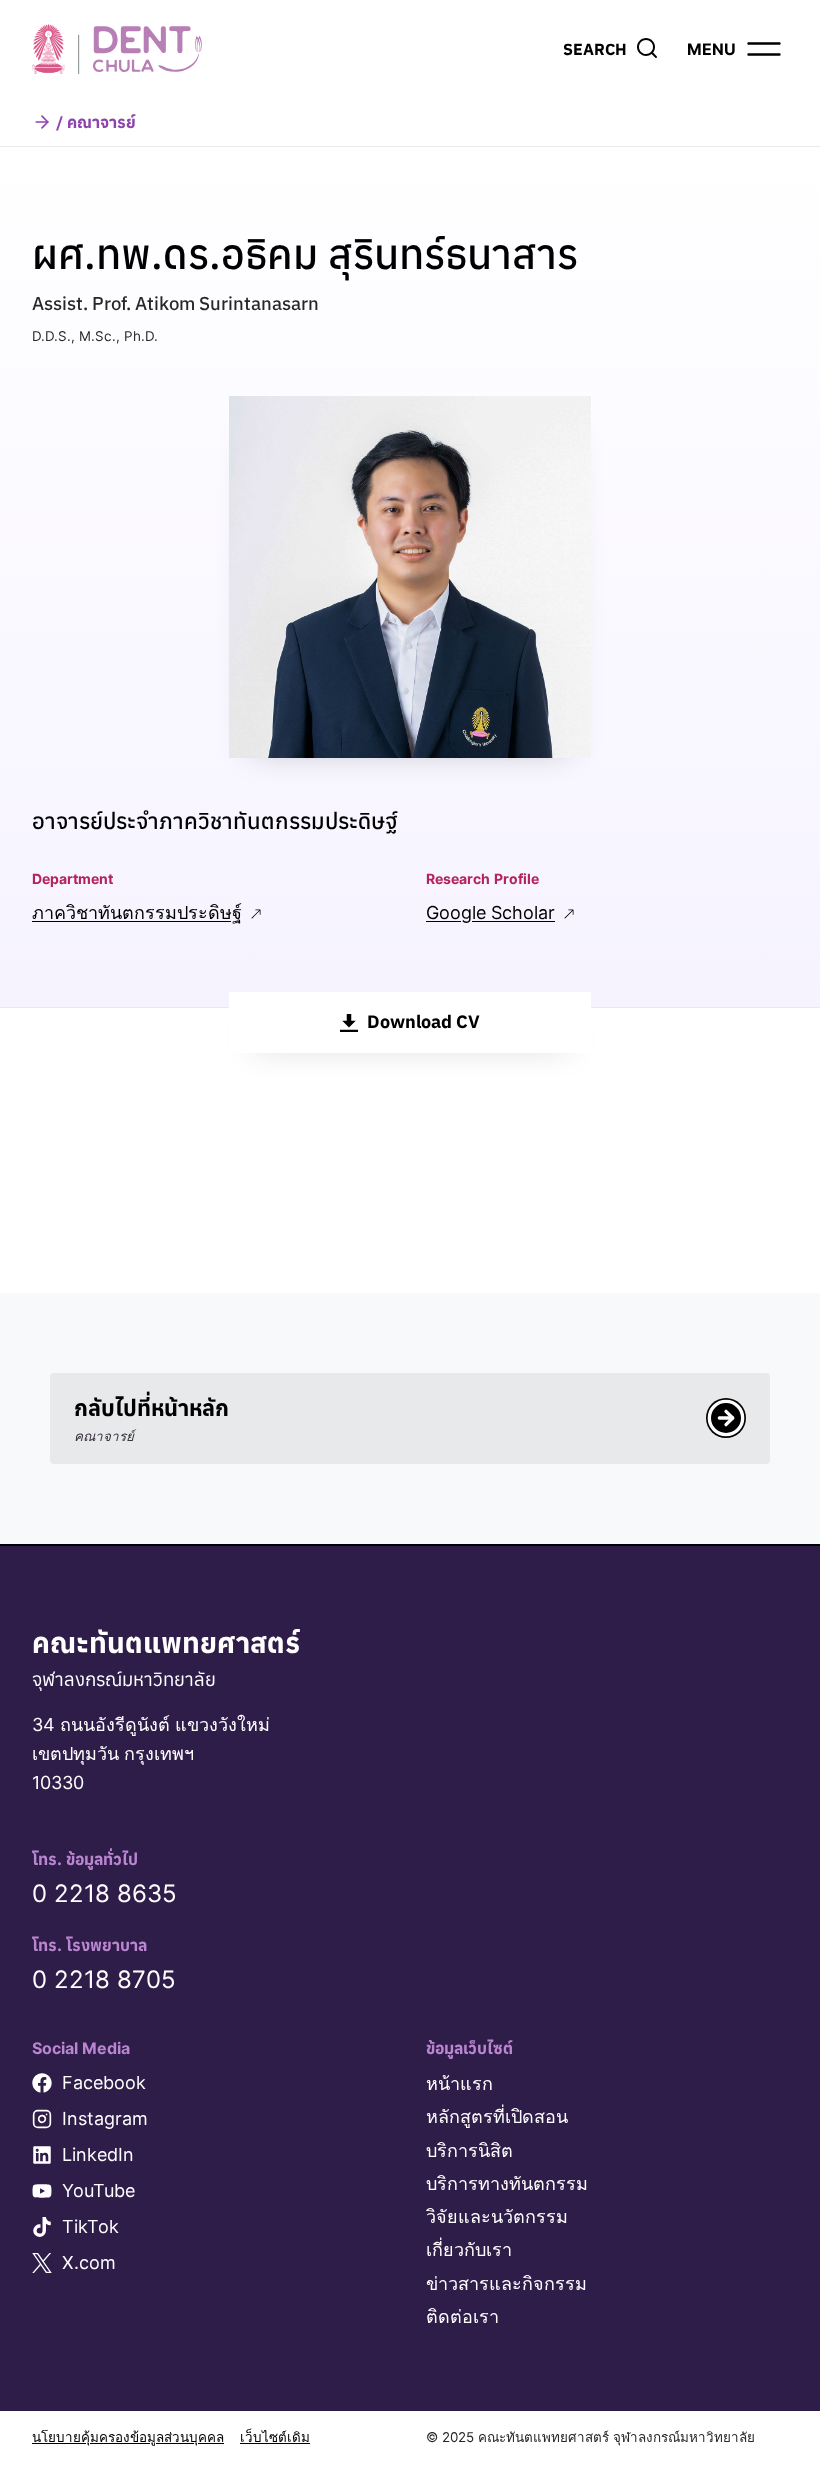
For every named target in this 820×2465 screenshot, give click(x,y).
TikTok (90, 2226)
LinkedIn (98, 2154)
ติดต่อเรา (462, 2316)
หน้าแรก (459, 2083)
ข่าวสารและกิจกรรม (506, 2283)
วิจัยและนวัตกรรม (497, 2216)
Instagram (105, 2118)
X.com (89, 2262)
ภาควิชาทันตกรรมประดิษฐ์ (137, 912)
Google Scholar (490, 912)
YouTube (98, 2190)
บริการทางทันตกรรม (507, 2183)
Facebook (104, 2082)
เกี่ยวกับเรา (469, 2249)
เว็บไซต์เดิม (275, 2437)
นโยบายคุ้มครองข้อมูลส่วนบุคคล (128, 2437)
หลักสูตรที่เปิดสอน (497, 2116)
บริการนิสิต (469, 2150)
